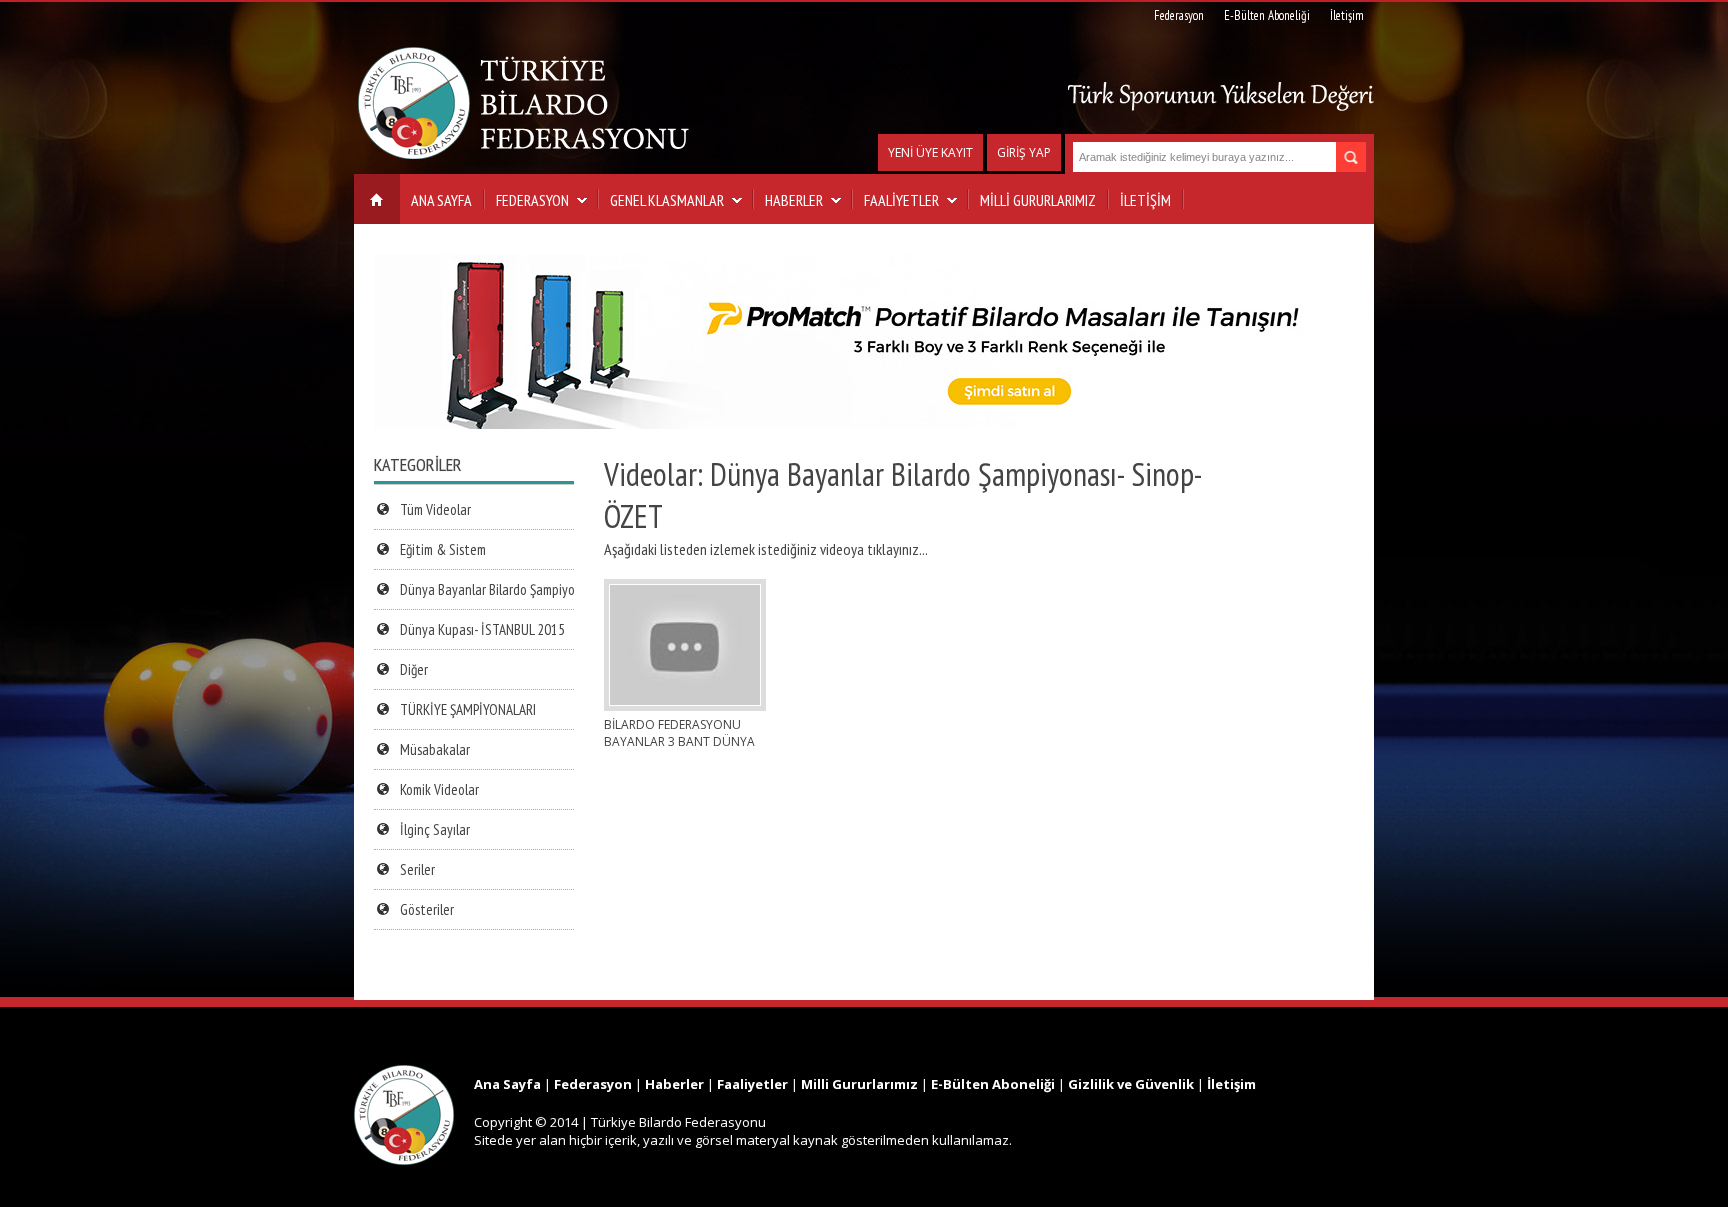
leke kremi (31, 1056)
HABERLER (794, 200)
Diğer (414, 669)
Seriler (417, 869)
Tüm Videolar (435, 509)
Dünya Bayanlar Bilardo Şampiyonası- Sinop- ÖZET (536, 589)
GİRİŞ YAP (1024, 152)
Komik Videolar (439, 789)
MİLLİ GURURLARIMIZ (1038, 200)
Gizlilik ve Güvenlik (1131, 1084)
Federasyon (1179, 15)
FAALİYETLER (901, 200)
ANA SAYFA (441, 200)
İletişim (1347, 15)
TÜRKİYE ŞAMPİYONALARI (468, 709)
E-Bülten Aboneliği (1267, 15)
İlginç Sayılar (435, 829)
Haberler (674, 1084)
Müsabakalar (435, 749)
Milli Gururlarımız (859, 1084)
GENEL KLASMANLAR (667, 200)
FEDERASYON (532, 200)
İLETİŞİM (1145, 200)
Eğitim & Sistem (443, 549)
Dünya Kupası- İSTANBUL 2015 (482, 629)
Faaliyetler (752, 1084)
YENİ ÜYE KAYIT (930, 152)
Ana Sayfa (507, 1084)
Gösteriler (427, 909)
